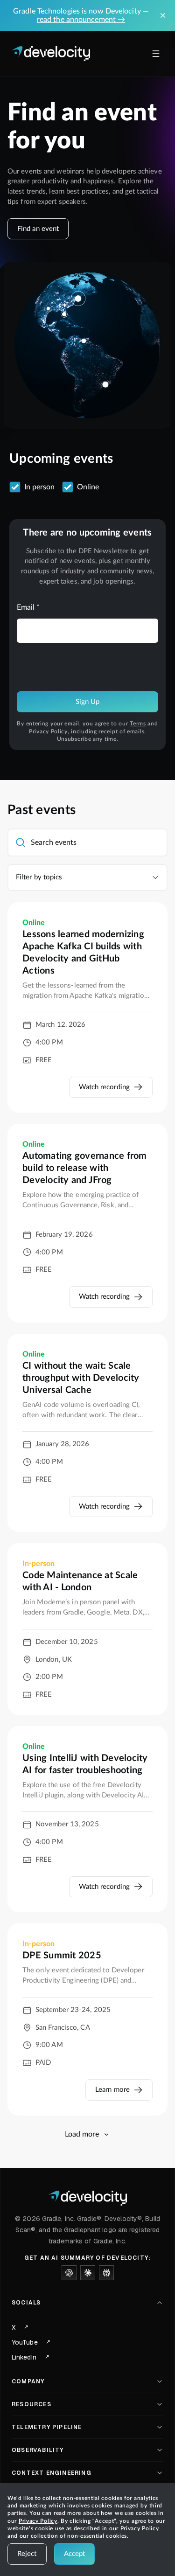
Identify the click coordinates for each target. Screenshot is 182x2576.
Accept (75, 2554)
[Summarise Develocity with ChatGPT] (69, 2273)
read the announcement (81, 20)
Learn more (112, 2090)
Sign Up (88, 702)
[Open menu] (156, 54)
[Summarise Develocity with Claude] (88, 2273)
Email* (28, 607)
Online (88, 487)
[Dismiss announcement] (163, 15)
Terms (138, 724)
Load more (82, 2134)
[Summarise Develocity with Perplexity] (106, 2273)
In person (39, 487)
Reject (27, 2554)
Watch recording (105, 1087)
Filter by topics (39, 877)
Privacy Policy (48, 731)
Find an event (38, 229)
